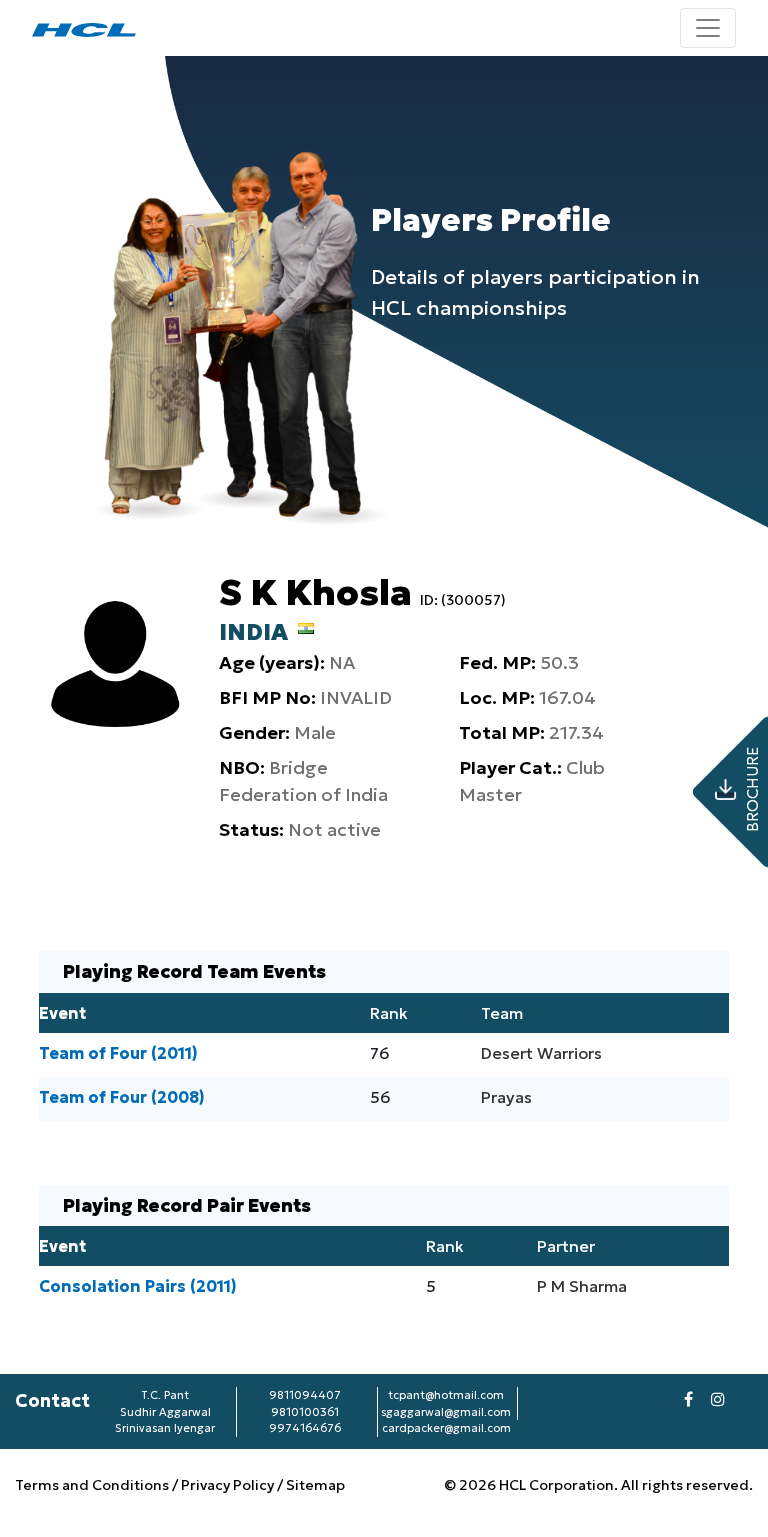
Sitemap (315, 1485)
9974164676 (305, 1428)
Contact (52, 1400)
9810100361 (305, 1412)
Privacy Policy (227, 1485)
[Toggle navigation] (708, 28)
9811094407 (305, 1395)
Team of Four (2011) (118, 1053)
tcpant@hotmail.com (446, 1395)
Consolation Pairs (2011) (138, 1286)
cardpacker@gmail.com (446, 1428)
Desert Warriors (541, 1053)
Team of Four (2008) (122, 1097)
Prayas (506, 1097)
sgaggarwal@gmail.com (446, 1412)
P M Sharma (582, 1286)
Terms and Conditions (93, 1485)
